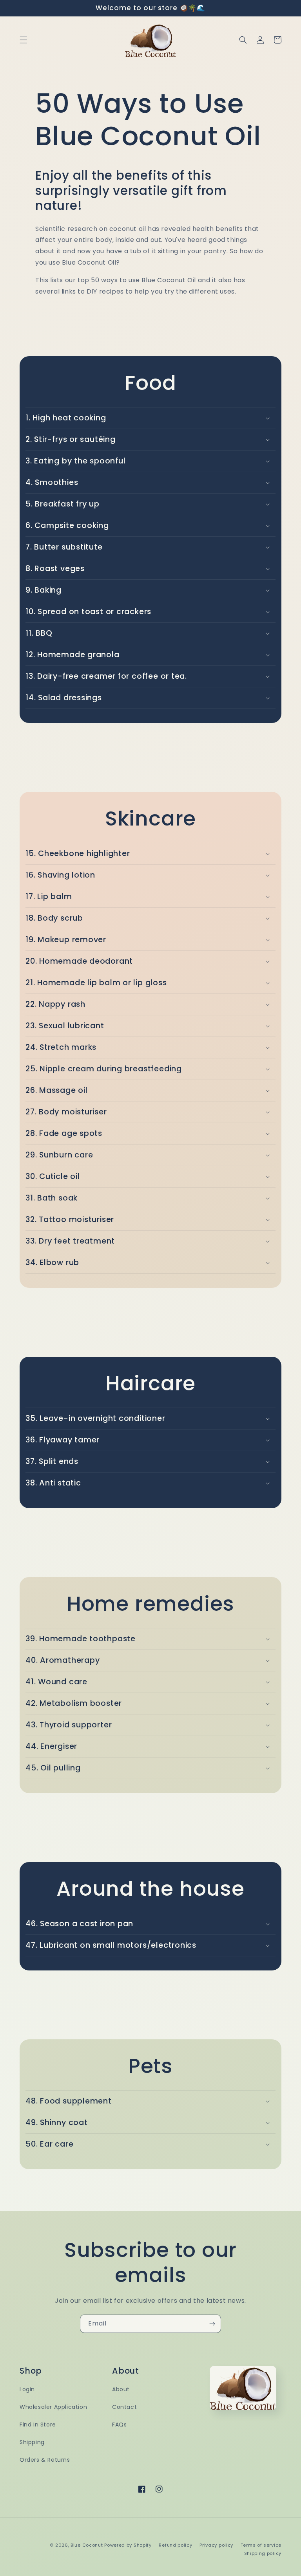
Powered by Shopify (128, 2545)
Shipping (32, 2442)
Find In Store (38, 2425)
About (121, 2389)
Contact (124, 2407)
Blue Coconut (87, 2545)
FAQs (119, 2425)
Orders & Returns (45, 2460)
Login (27, 2389)
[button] (24, 40)
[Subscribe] (212, 2324)
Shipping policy (263, 2553)
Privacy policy (216, 2545)
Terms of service (261, 2545)
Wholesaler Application (53, 2407)
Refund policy (175, 2545)
